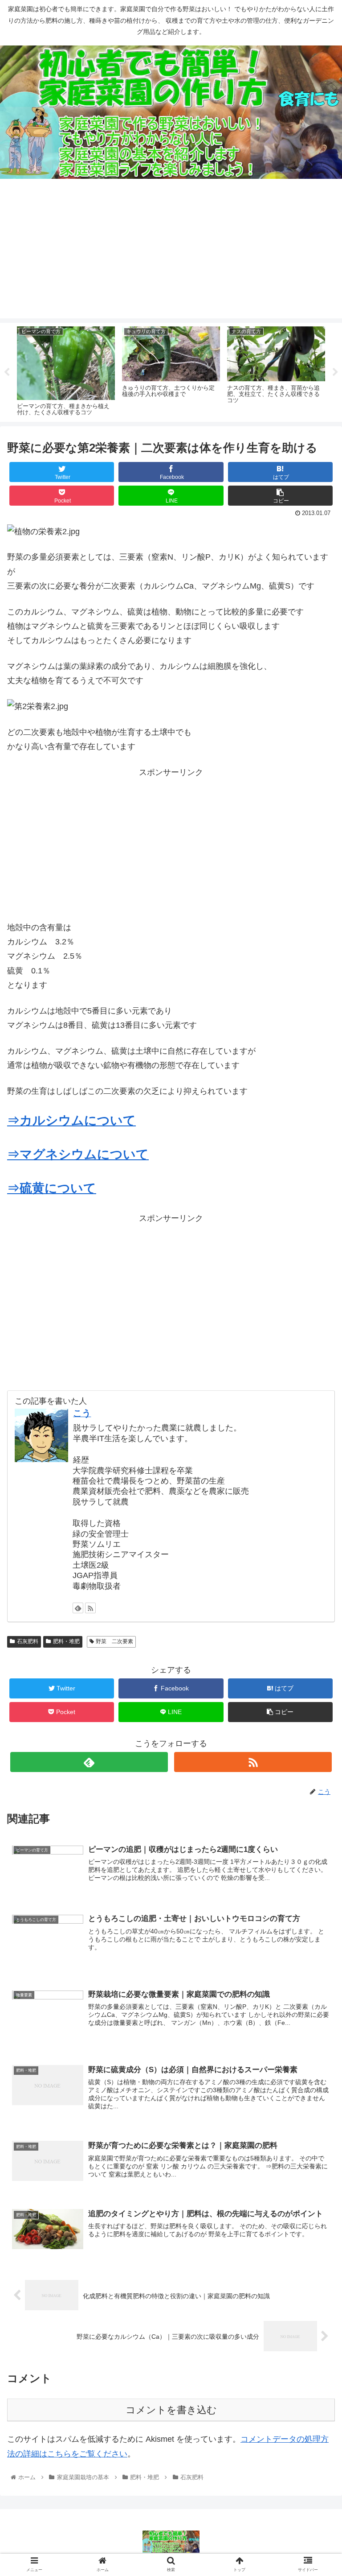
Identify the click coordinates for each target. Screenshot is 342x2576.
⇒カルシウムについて (71, 1120)
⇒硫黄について (52, 1188)
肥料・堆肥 (66, 1641)
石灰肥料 (28, 1641)
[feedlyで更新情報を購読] (78, 1608)
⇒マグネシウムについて (78, 1154)
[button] (316, 1445)
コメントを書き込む (171, 2410)
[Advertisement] (171, 256)
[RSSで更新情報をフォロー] (90, 1608)
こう (82, 1413)
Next (335, 372)
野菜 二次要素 (114, 1641)
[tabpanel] (66, 371)
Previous (7, 372)
